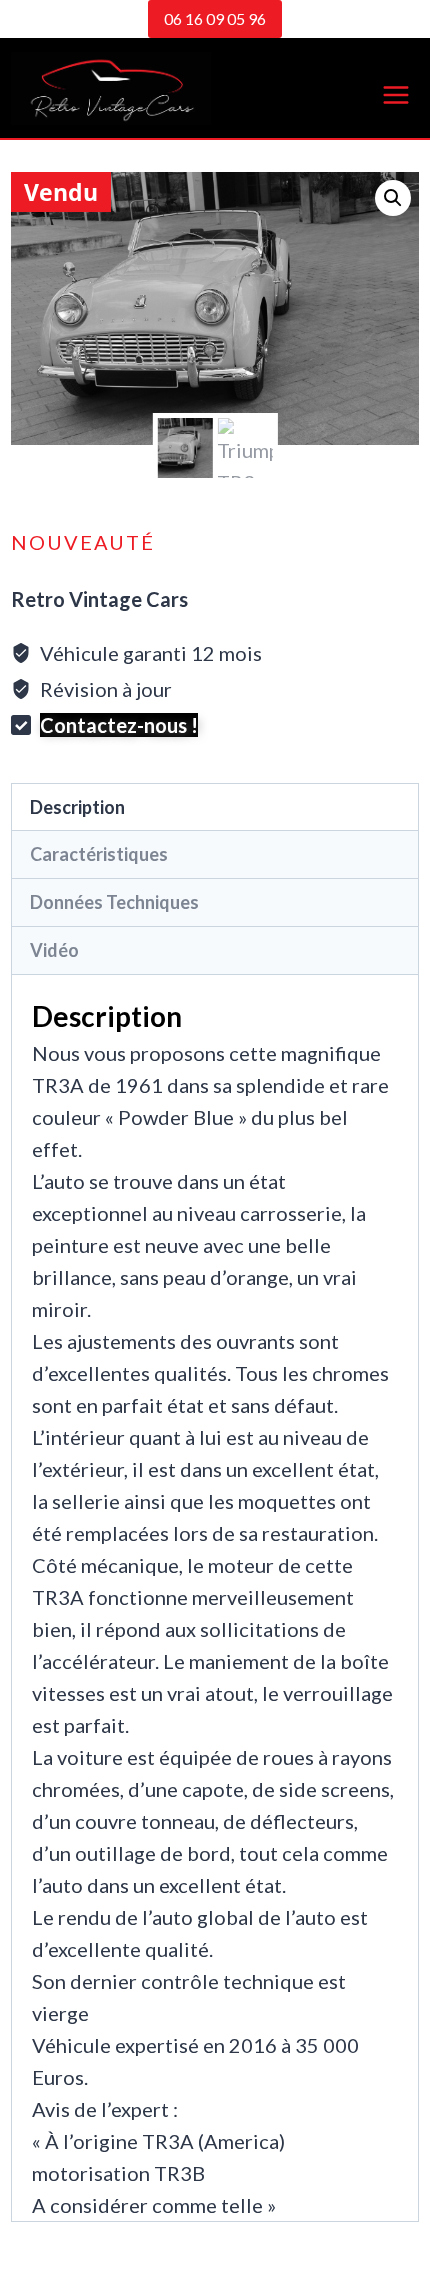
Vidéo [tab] (54, 950)
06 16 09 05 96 (215, 18)
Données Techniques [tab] (114, 902)
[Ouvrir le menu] (396, 88)
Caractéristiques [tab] (99, 854)
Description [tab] (77, 807)
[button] (393, 198)
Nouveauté (83, 542)
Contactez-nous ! (119, 725)
